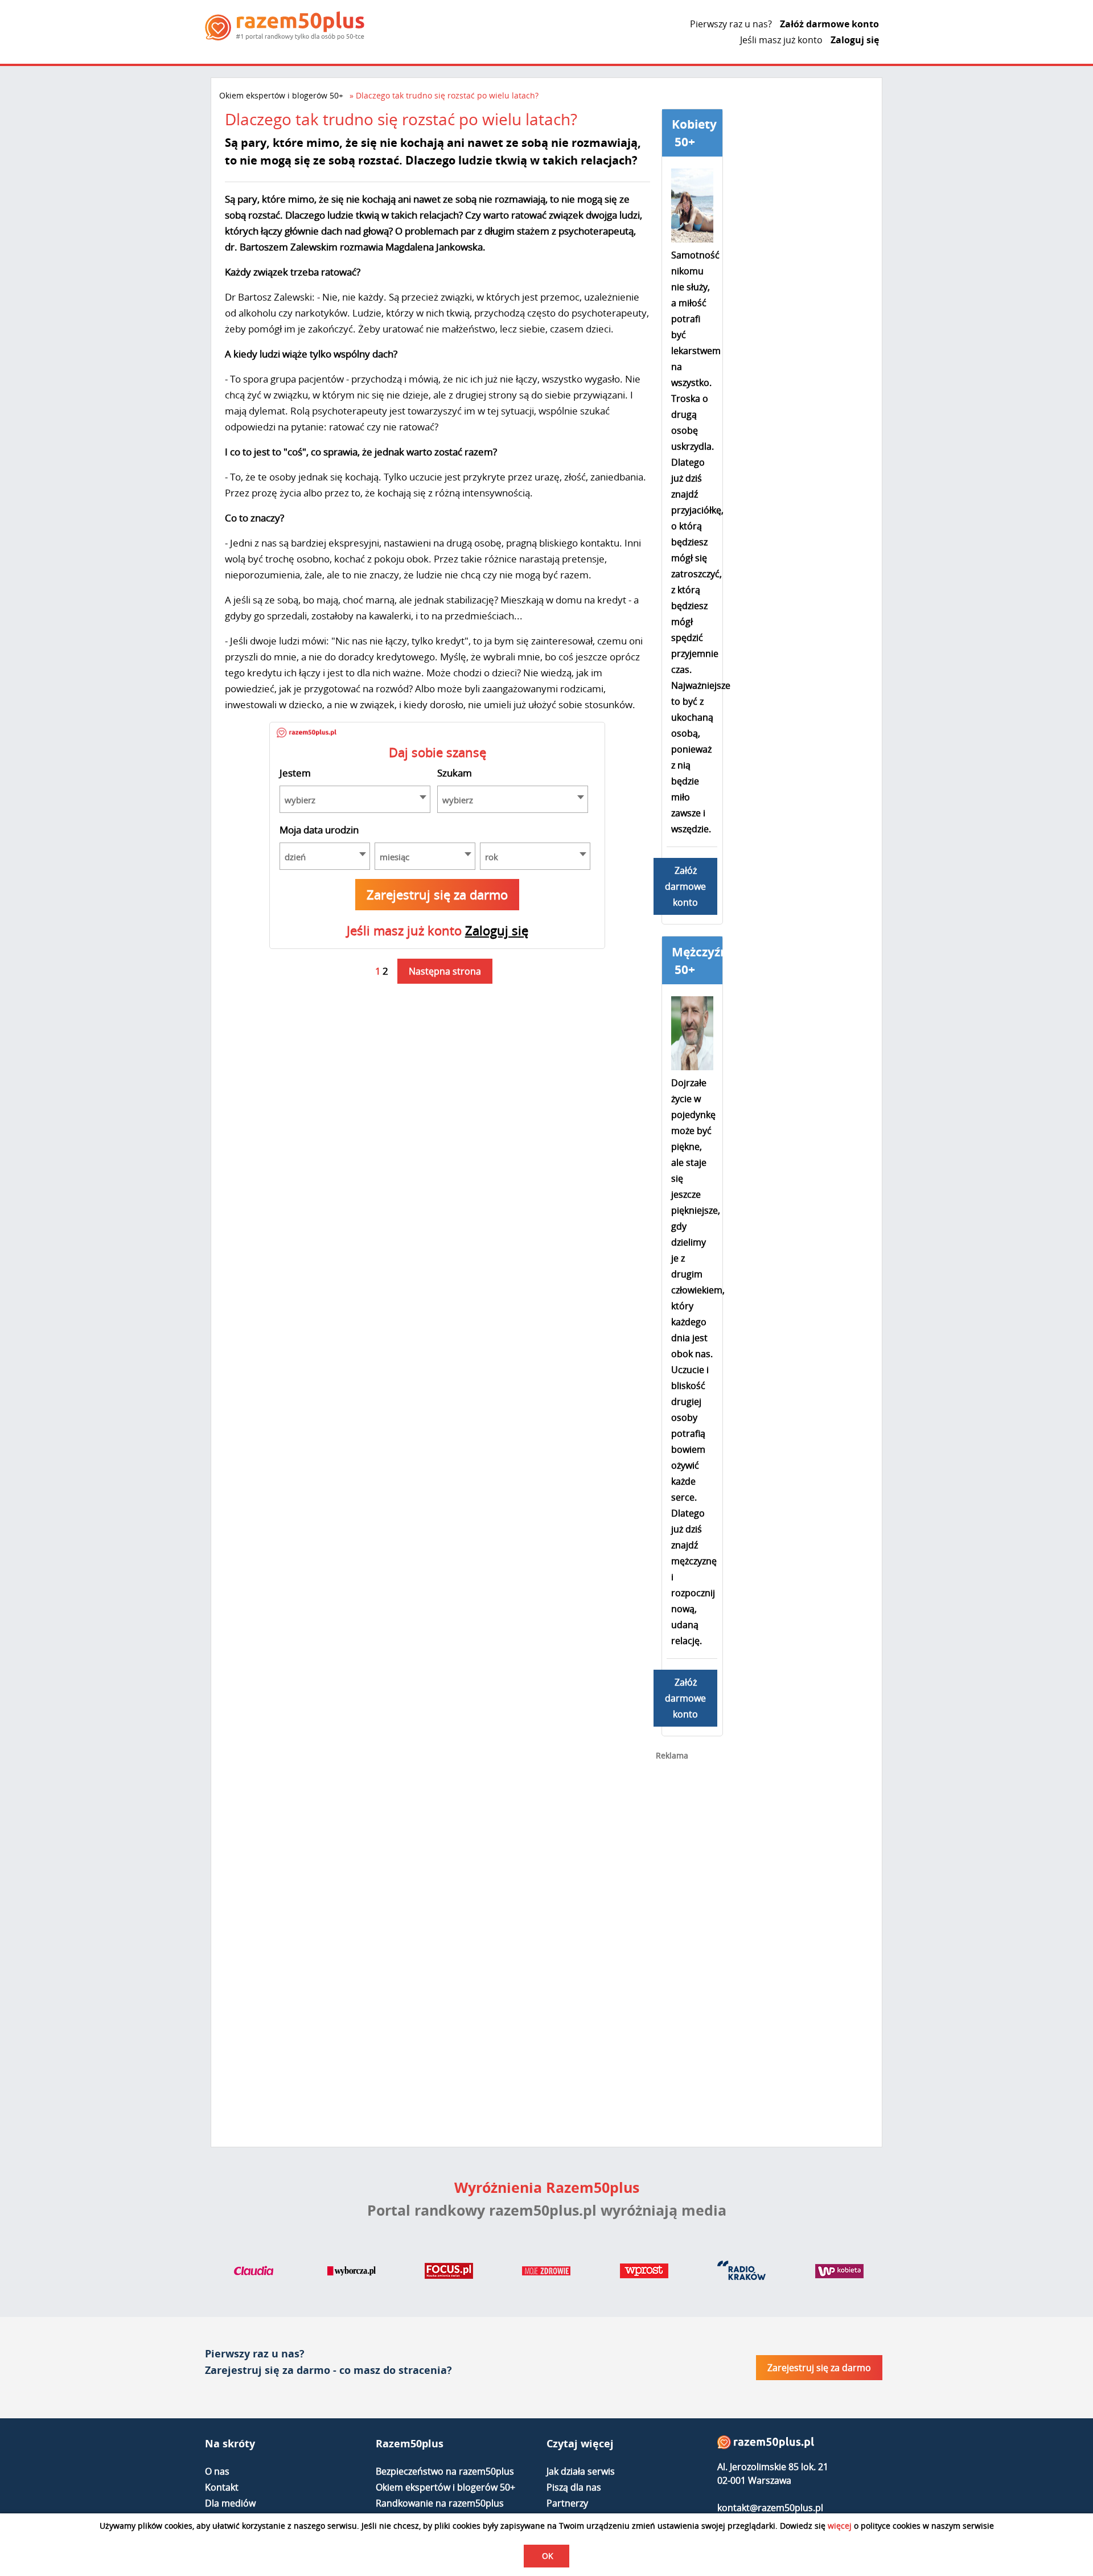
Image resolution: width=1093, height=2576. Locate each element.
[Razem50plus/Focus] (449, 2273)
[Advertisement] (741, 1950)
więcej (840, 2526)
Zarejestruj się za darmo (437, 894)
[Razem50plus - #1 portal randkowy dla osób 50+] (766, 2445)
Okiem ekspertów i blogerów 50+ (281, 95)
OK (548, 2556)
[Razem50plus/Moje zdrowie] (546, 2273)
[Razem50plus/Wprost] (644, 2273)
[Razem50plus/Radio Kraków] (741, 2273)
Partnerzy (567, 2503)
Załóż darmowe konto (829, 24)
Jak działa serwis (581, 2471)
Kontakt (222, 2487)
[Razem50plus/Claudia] (254, 2273)
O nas (217, 2471)
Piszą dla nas (574, 2487)
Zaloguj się (855, 40)
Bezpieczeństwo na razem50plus (445, 2471)
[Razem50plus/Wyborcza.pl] (352, 2273)
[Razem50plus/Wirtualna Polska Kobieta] (839, 2273)
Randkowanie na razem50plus (440, 2503)
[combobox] (355, 799)
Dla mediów (230, 2503)
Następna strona (445, 971)
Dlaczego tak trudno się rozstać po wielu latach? (447, 95)
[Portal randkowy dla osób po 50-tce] (285, 26)
